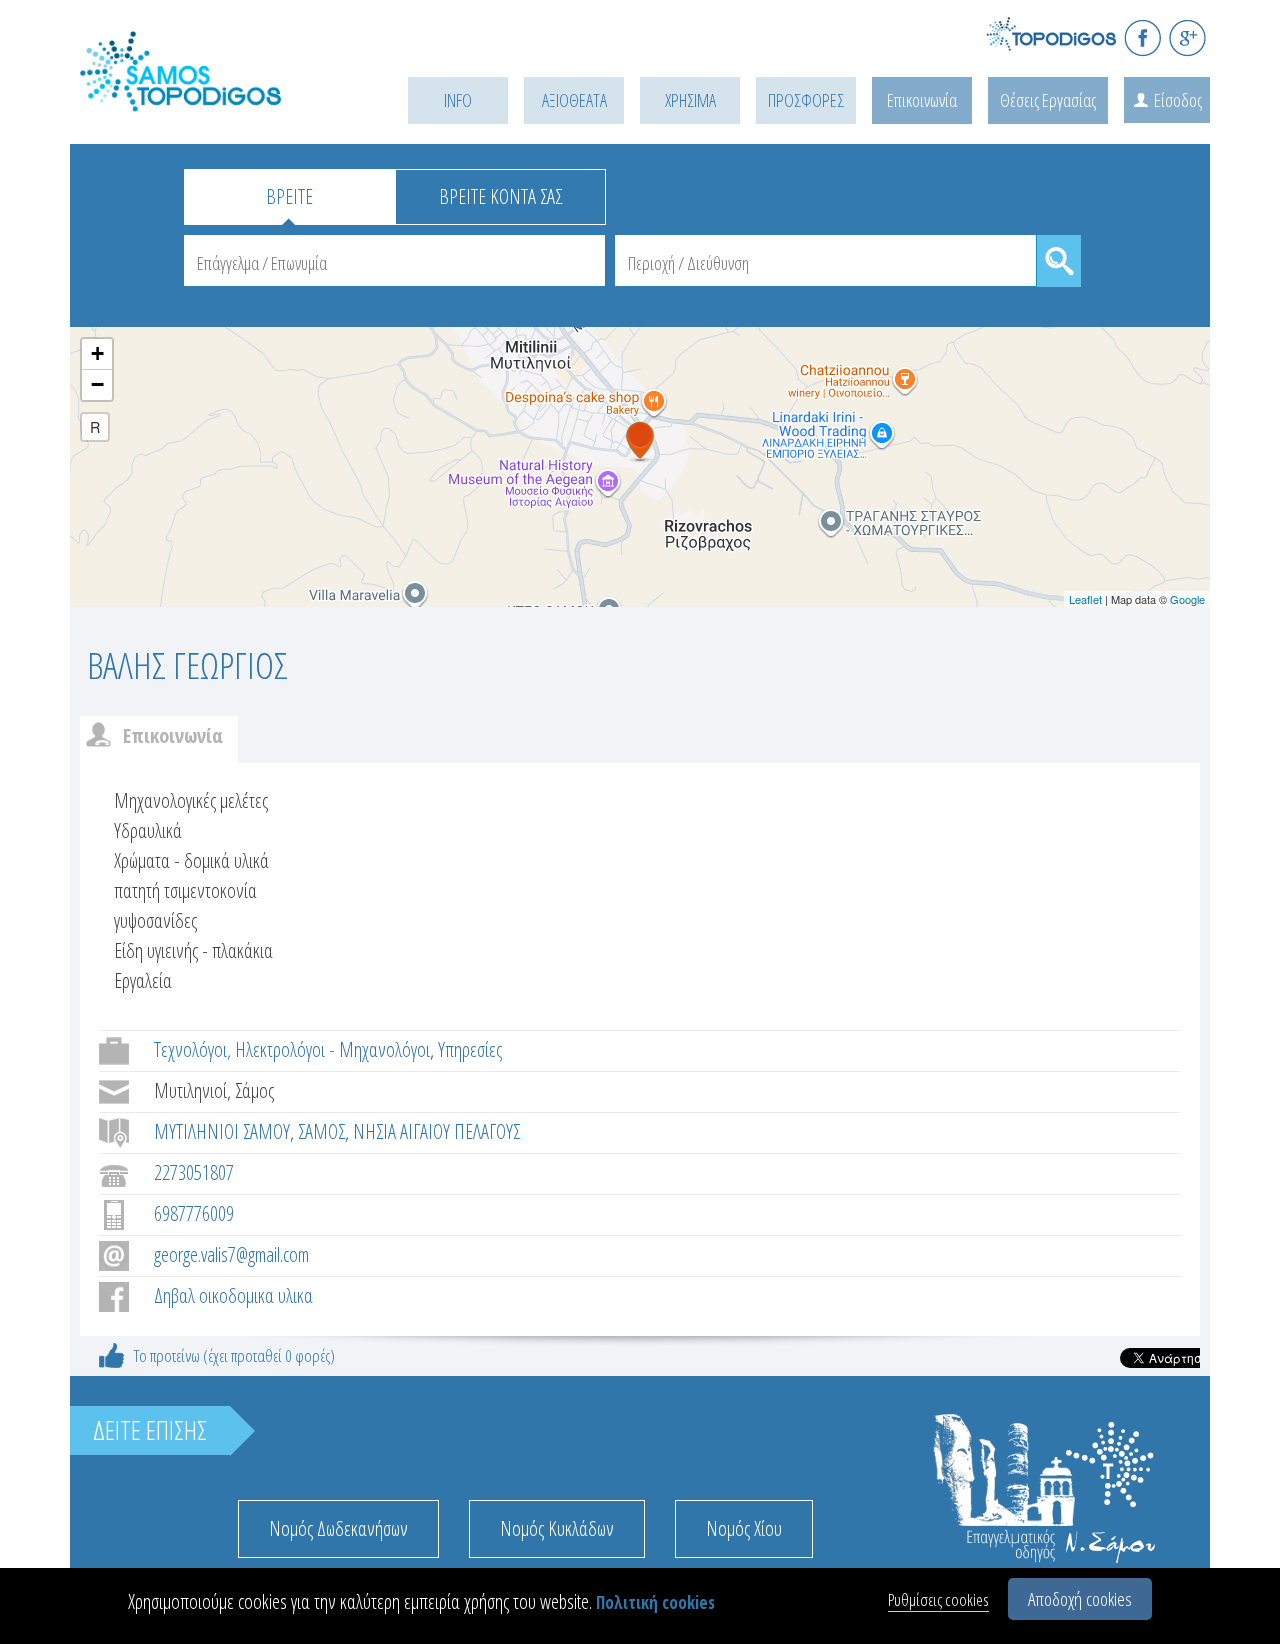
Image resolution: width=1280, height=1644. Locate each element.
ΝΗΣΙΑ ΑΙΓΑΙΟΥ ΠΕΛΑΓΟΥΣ (436, 1131)
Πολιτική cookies (655, 1602)
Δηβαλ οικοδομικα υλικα (233, 1295)
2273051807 (194, 1172)
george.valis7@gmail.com (231, 1254)
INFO (458, 100)
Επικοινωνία (922, 100)
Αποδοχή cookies (1080, 1599)
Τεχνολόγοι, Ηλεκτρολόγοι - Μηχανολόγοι (292, 1049)
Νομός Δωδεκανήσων (338, 1528)
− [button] (97, 384)
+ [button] (97, 353)
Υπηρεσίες (470, 1049)
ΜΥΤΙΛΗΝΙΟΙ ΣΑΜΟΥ (222, 1131)
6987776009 (194, 1213)
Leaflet (1085, 599)
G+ (1187, 37)
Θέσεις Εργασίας (1048, 100)
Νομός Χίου (744, 1528)
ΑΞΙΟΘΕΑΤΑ (574, 100)
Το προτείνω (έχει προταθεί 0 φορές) (234, 1355)
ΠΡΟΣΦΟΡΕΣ (806, 100)
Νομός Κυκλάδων (557, 1528)
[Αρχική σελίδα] (210, 96)
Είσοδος (1178, 100)
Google (1187, 599)
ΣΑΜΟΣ (321, 1131)
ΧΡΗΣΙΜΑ (690, 100)
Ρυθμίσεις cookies (938, 1599)
